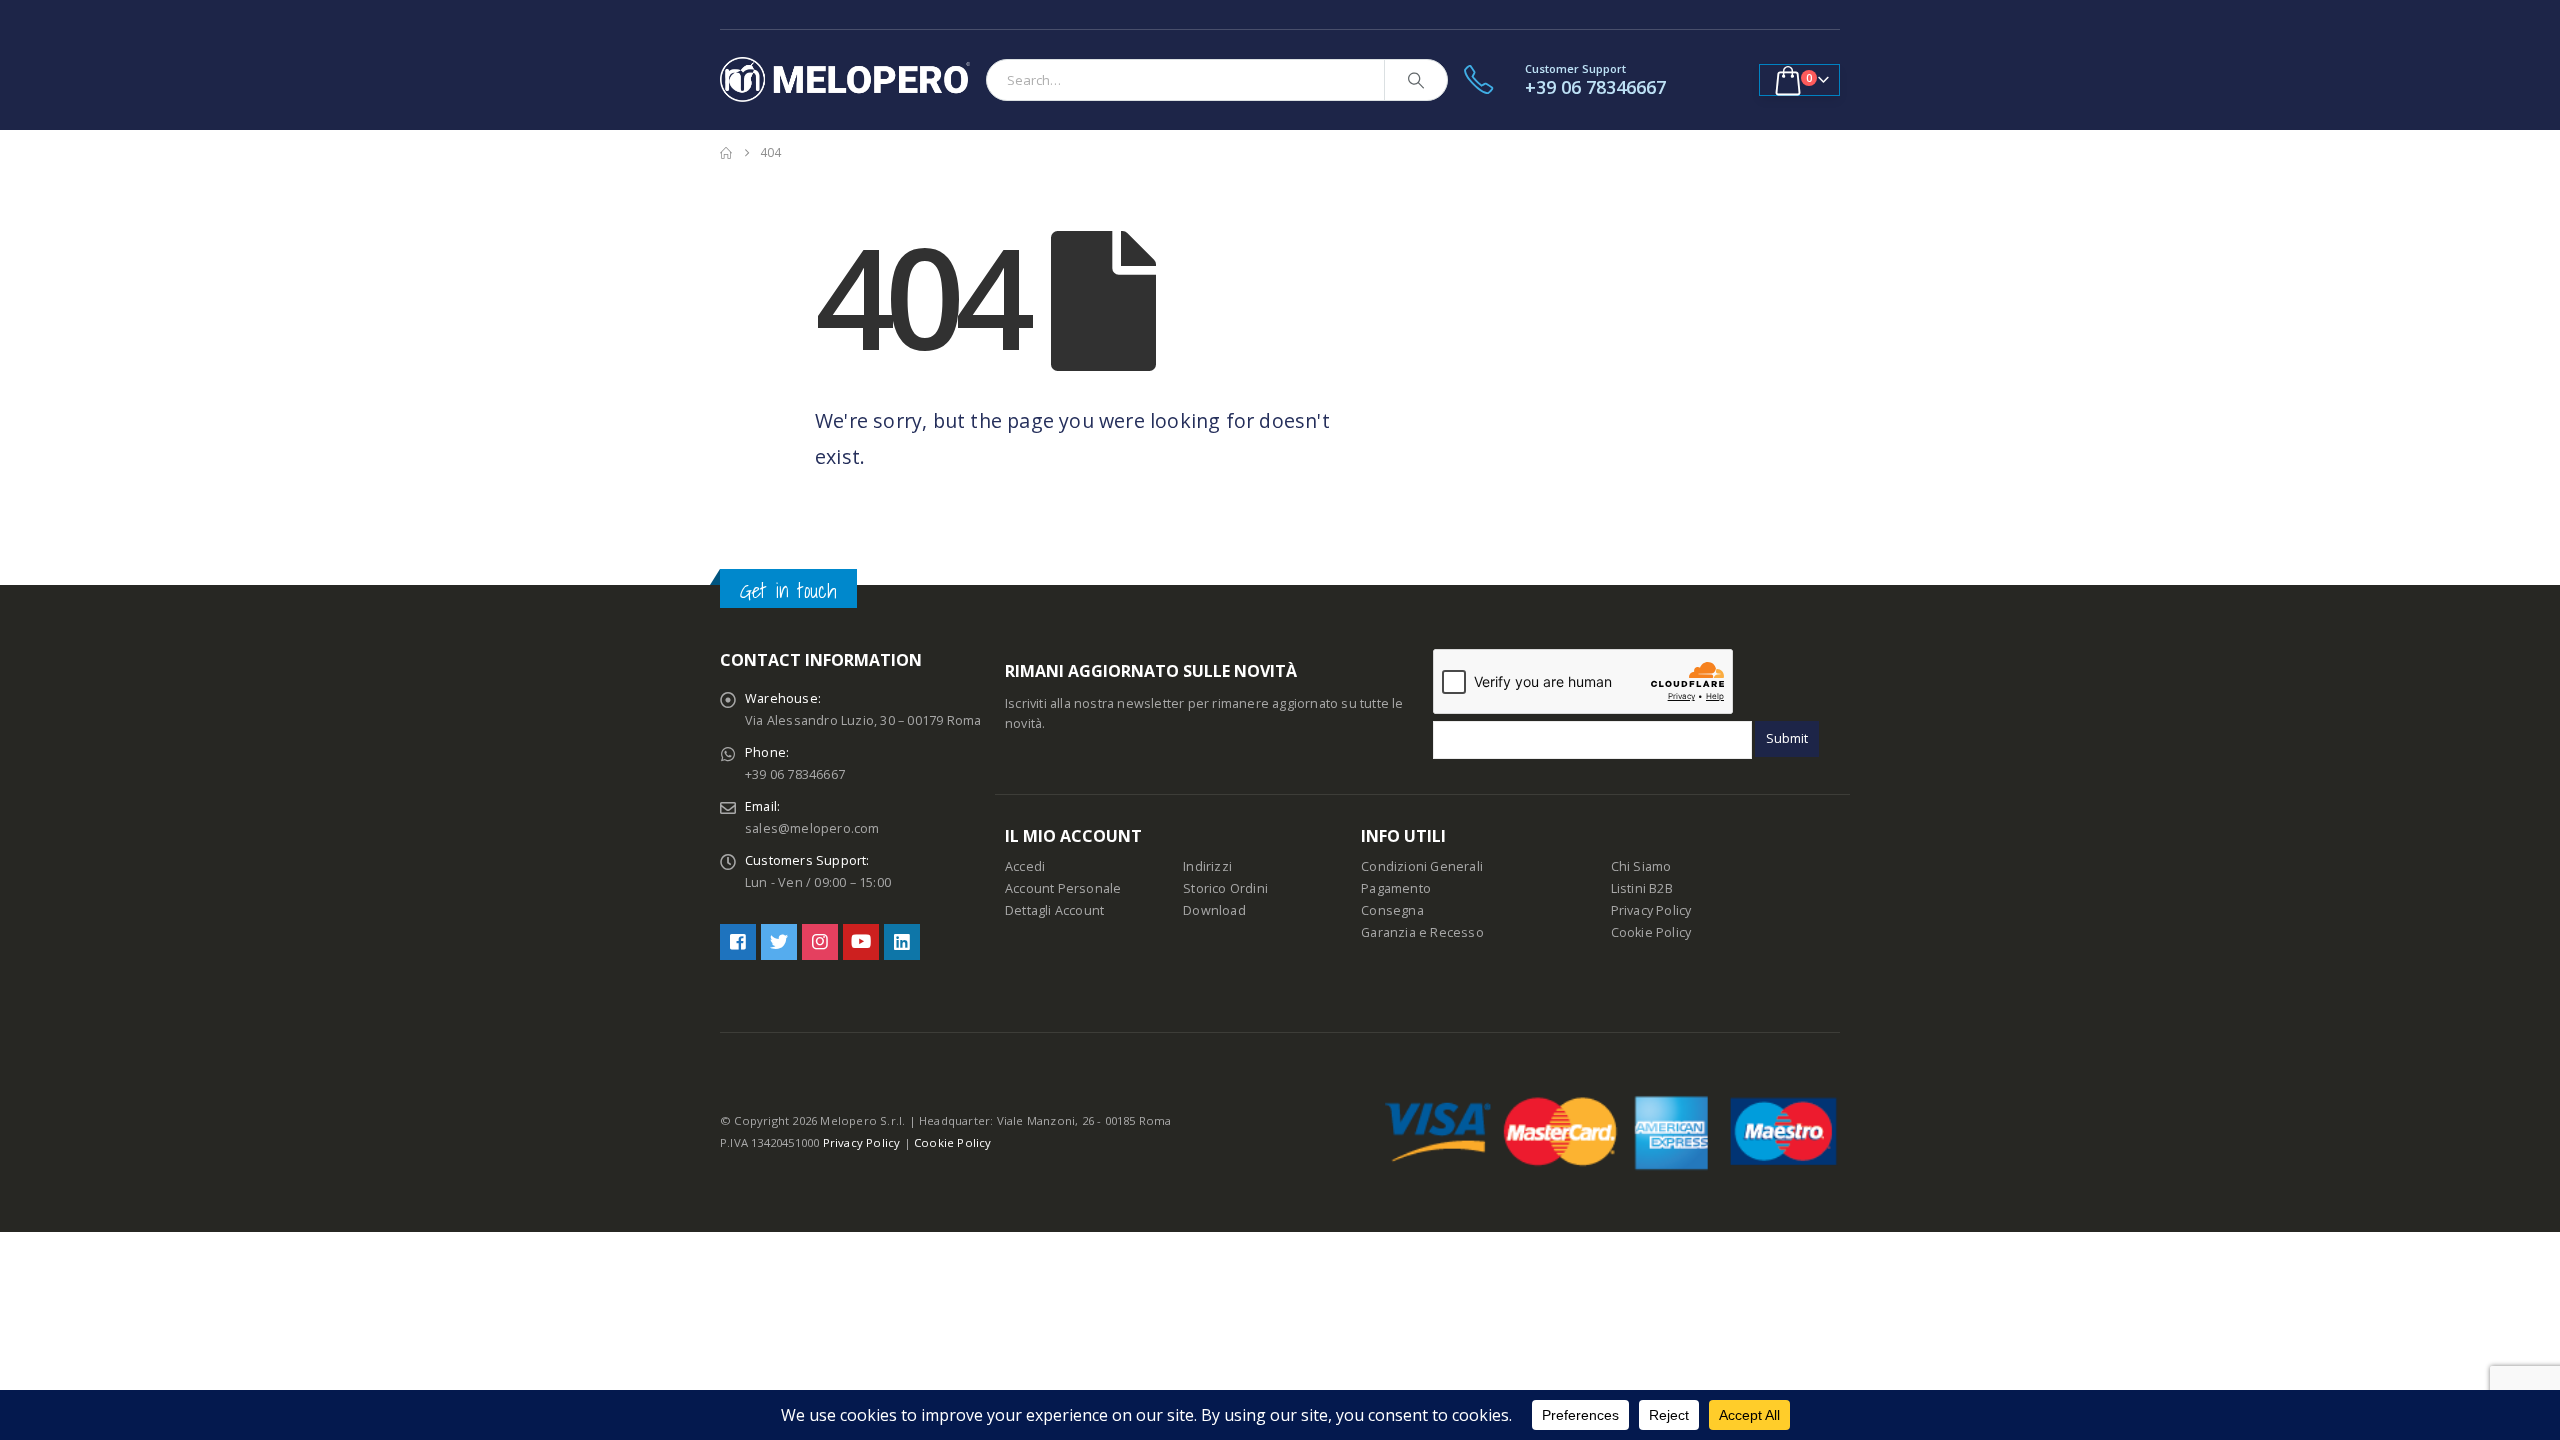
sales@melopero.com (812, 828)
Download (1214, 910)
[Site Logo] (845, 80)
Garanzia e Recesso (1422, 932)
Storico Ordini (1225, 888)
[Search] (1416, 80)
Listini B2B (1642, 888)
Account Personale (1063, 888)
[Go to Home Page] (726, 153)
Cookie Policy (1651, 932)
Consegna (1392, 910)
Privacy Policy (1651, 910)
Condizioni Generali (1422, 866)
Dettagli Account (1054, 910)
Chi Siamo (1641, 866)
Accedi (1025, 866)
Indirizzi (1207, 866)
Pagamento (1396, 888)
